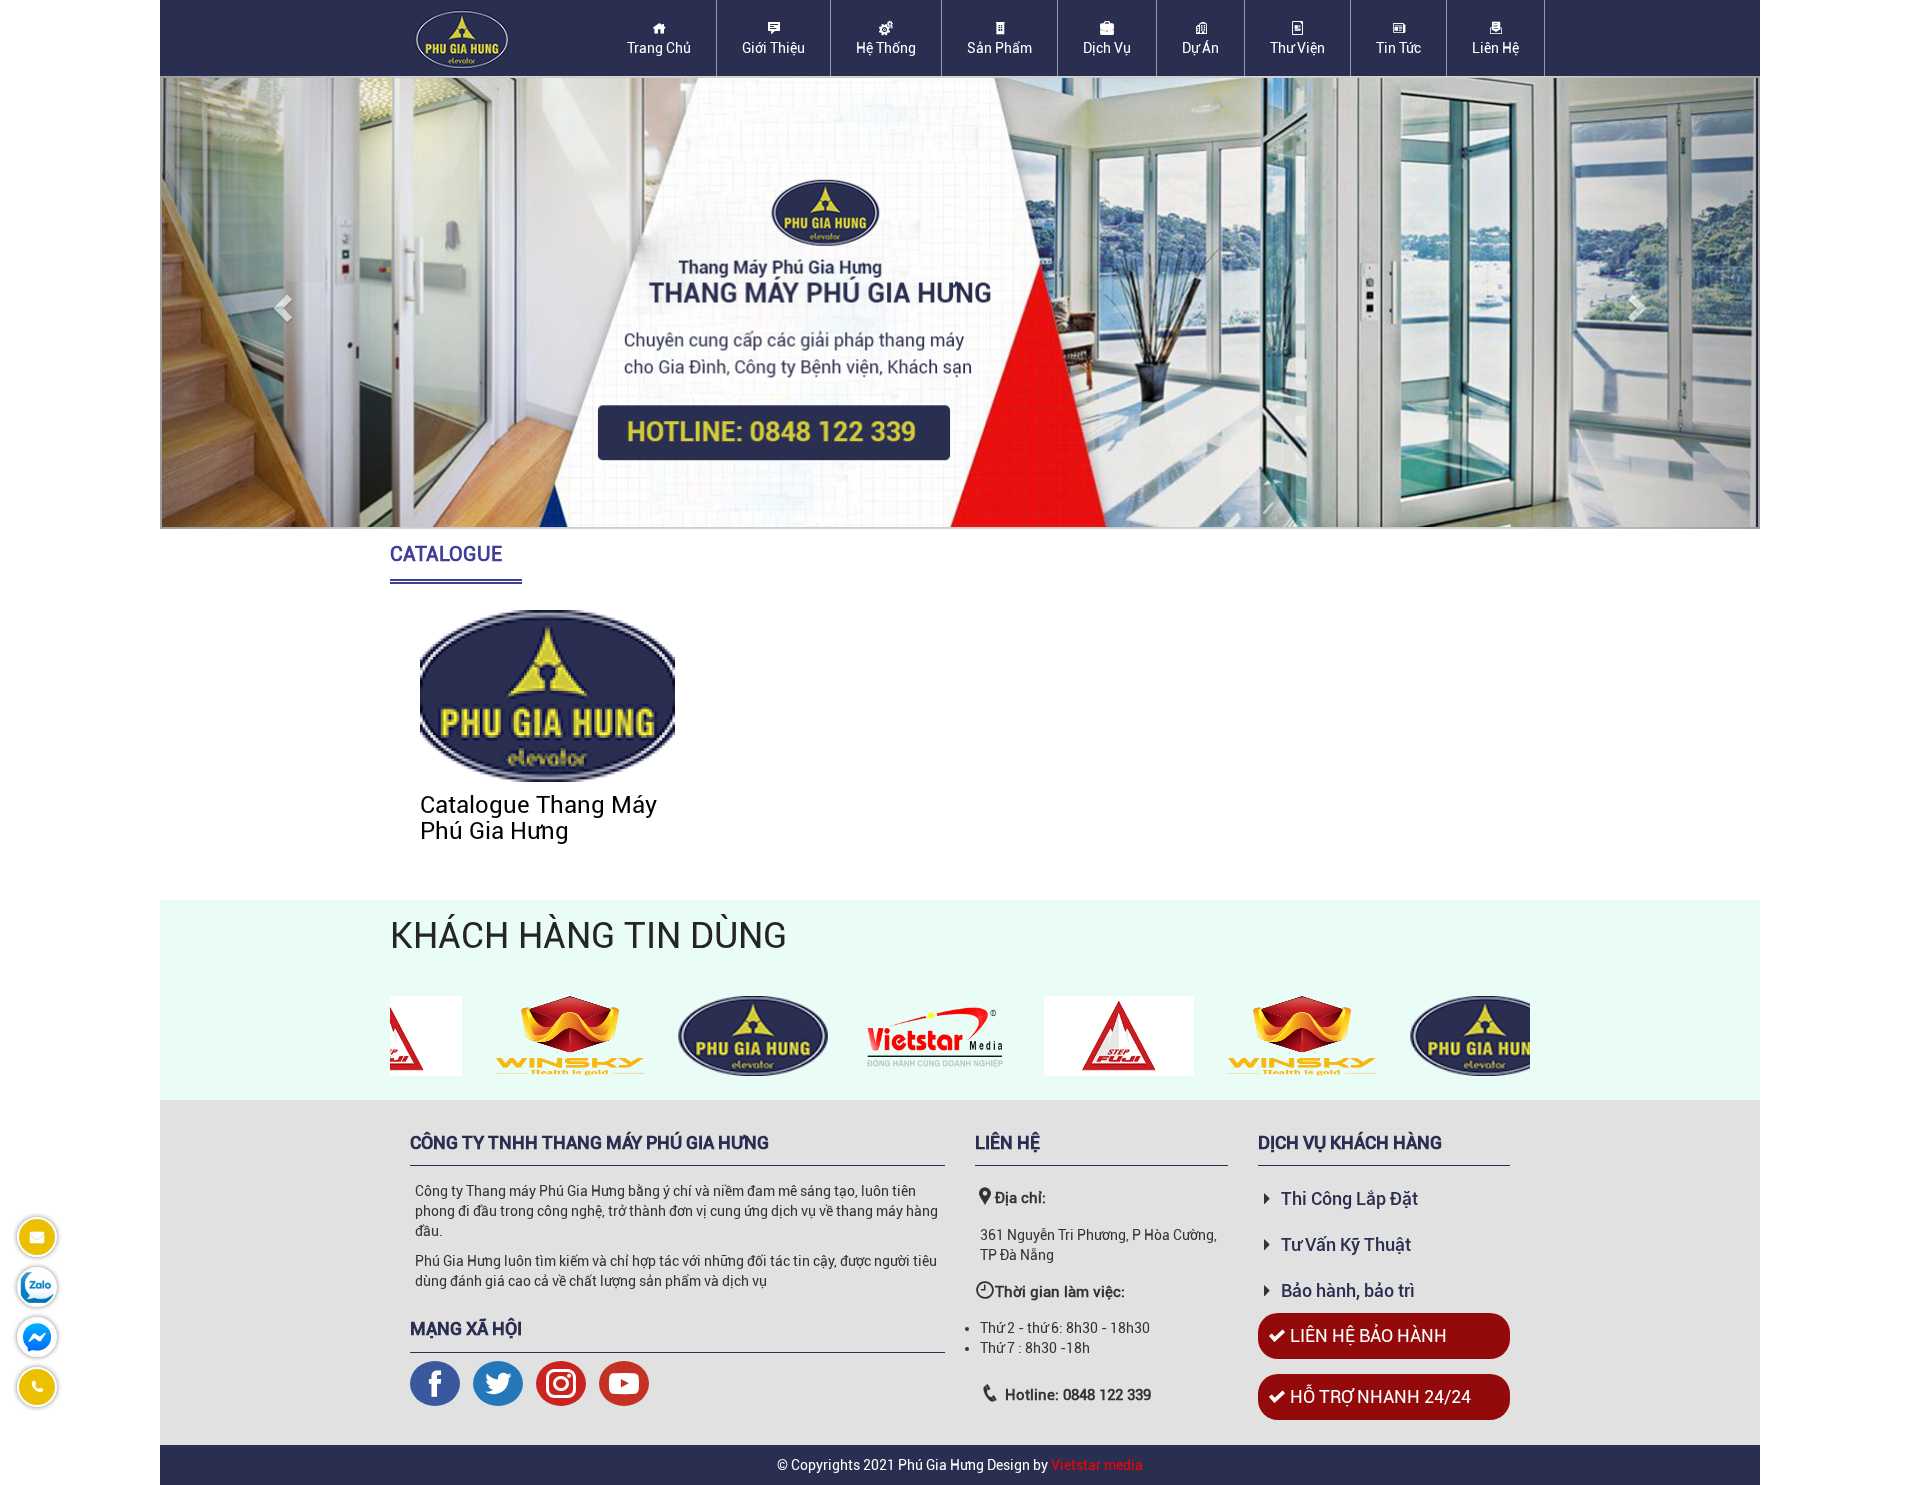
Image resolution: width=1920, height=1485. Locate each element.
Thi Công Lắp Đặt (1349, 1198)
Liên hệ (1495, 48)
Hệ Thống (886, 48)
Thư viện (1297, 48)
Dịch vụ (1107, 48)
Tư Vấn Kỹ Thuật (1346, 1244)
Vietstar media (1097, 1465)
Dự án (1200, 48)
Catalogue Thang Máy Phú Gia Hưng (538, 818)
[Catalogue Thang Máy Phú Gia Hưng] (547, 695)
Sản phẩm (999, 48)
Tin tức (1398, 48)
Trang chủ (659, 48)
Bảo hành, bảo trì (1348, 1290)
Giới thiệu (773, 48)
